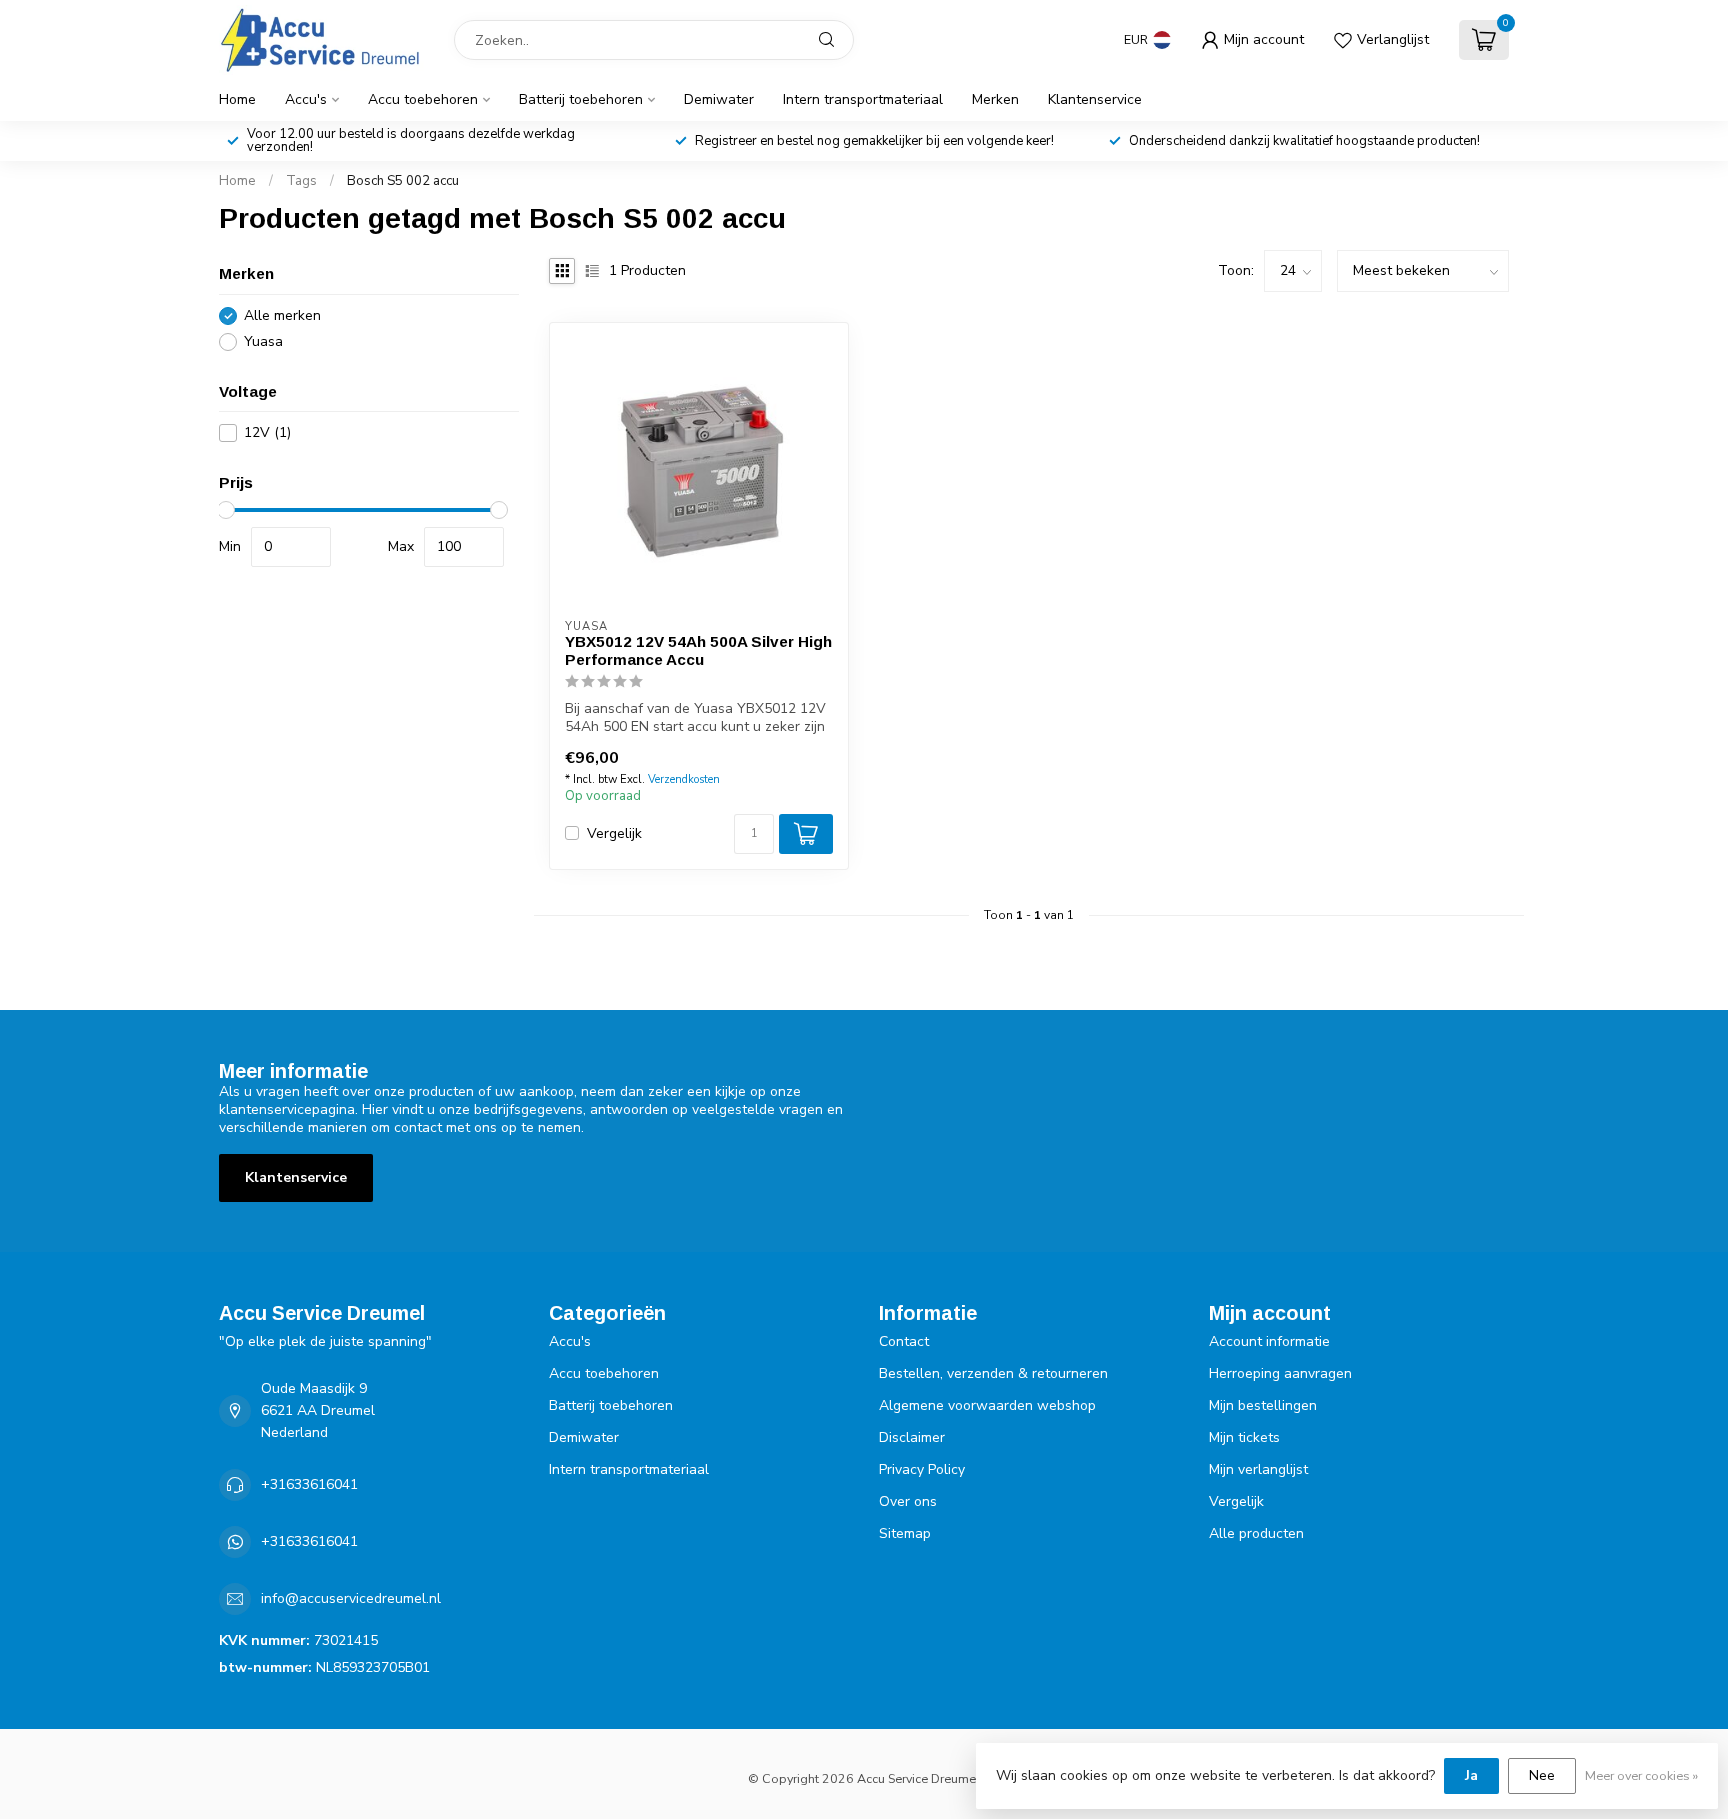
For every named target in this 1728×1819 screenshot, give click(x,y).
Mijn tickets (1244, 1437)
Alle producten (1256, 1533)
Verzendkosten (684, 779)
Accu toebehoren (423, 99)
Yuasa (263, 341)
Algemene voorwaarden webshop (987, 1405)
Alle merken (282, 315)
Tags (301, 181)
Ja (1471, 1775)
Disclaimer (912, 1437)
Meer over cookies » (1641, 1775)
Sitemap (905, 1533)
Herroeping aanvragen (1280, 1373)
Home (237, 99)
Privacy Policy (922, 1469)
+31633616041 (309, 1484)
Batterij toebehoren (581, 99)
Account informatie (1269, 1341)
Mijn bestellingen (1263, 1405)
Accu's (306, 99)
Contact (904, 1341)
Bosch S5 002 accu (403, 181)
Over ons (908, 1501)
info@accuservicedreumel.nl (351, 1598)
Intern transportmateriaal (863, 99)
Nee (1542, 1775)
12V (267, 432)
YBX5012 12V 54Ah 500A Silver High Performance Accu (698, 650)
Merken (995, 99)
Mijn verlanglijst (1258, 1469)
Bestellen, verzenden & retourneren (993, 1373)
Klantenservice (1095, 99)
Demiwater (719, 99)
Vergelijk (614, 833)
